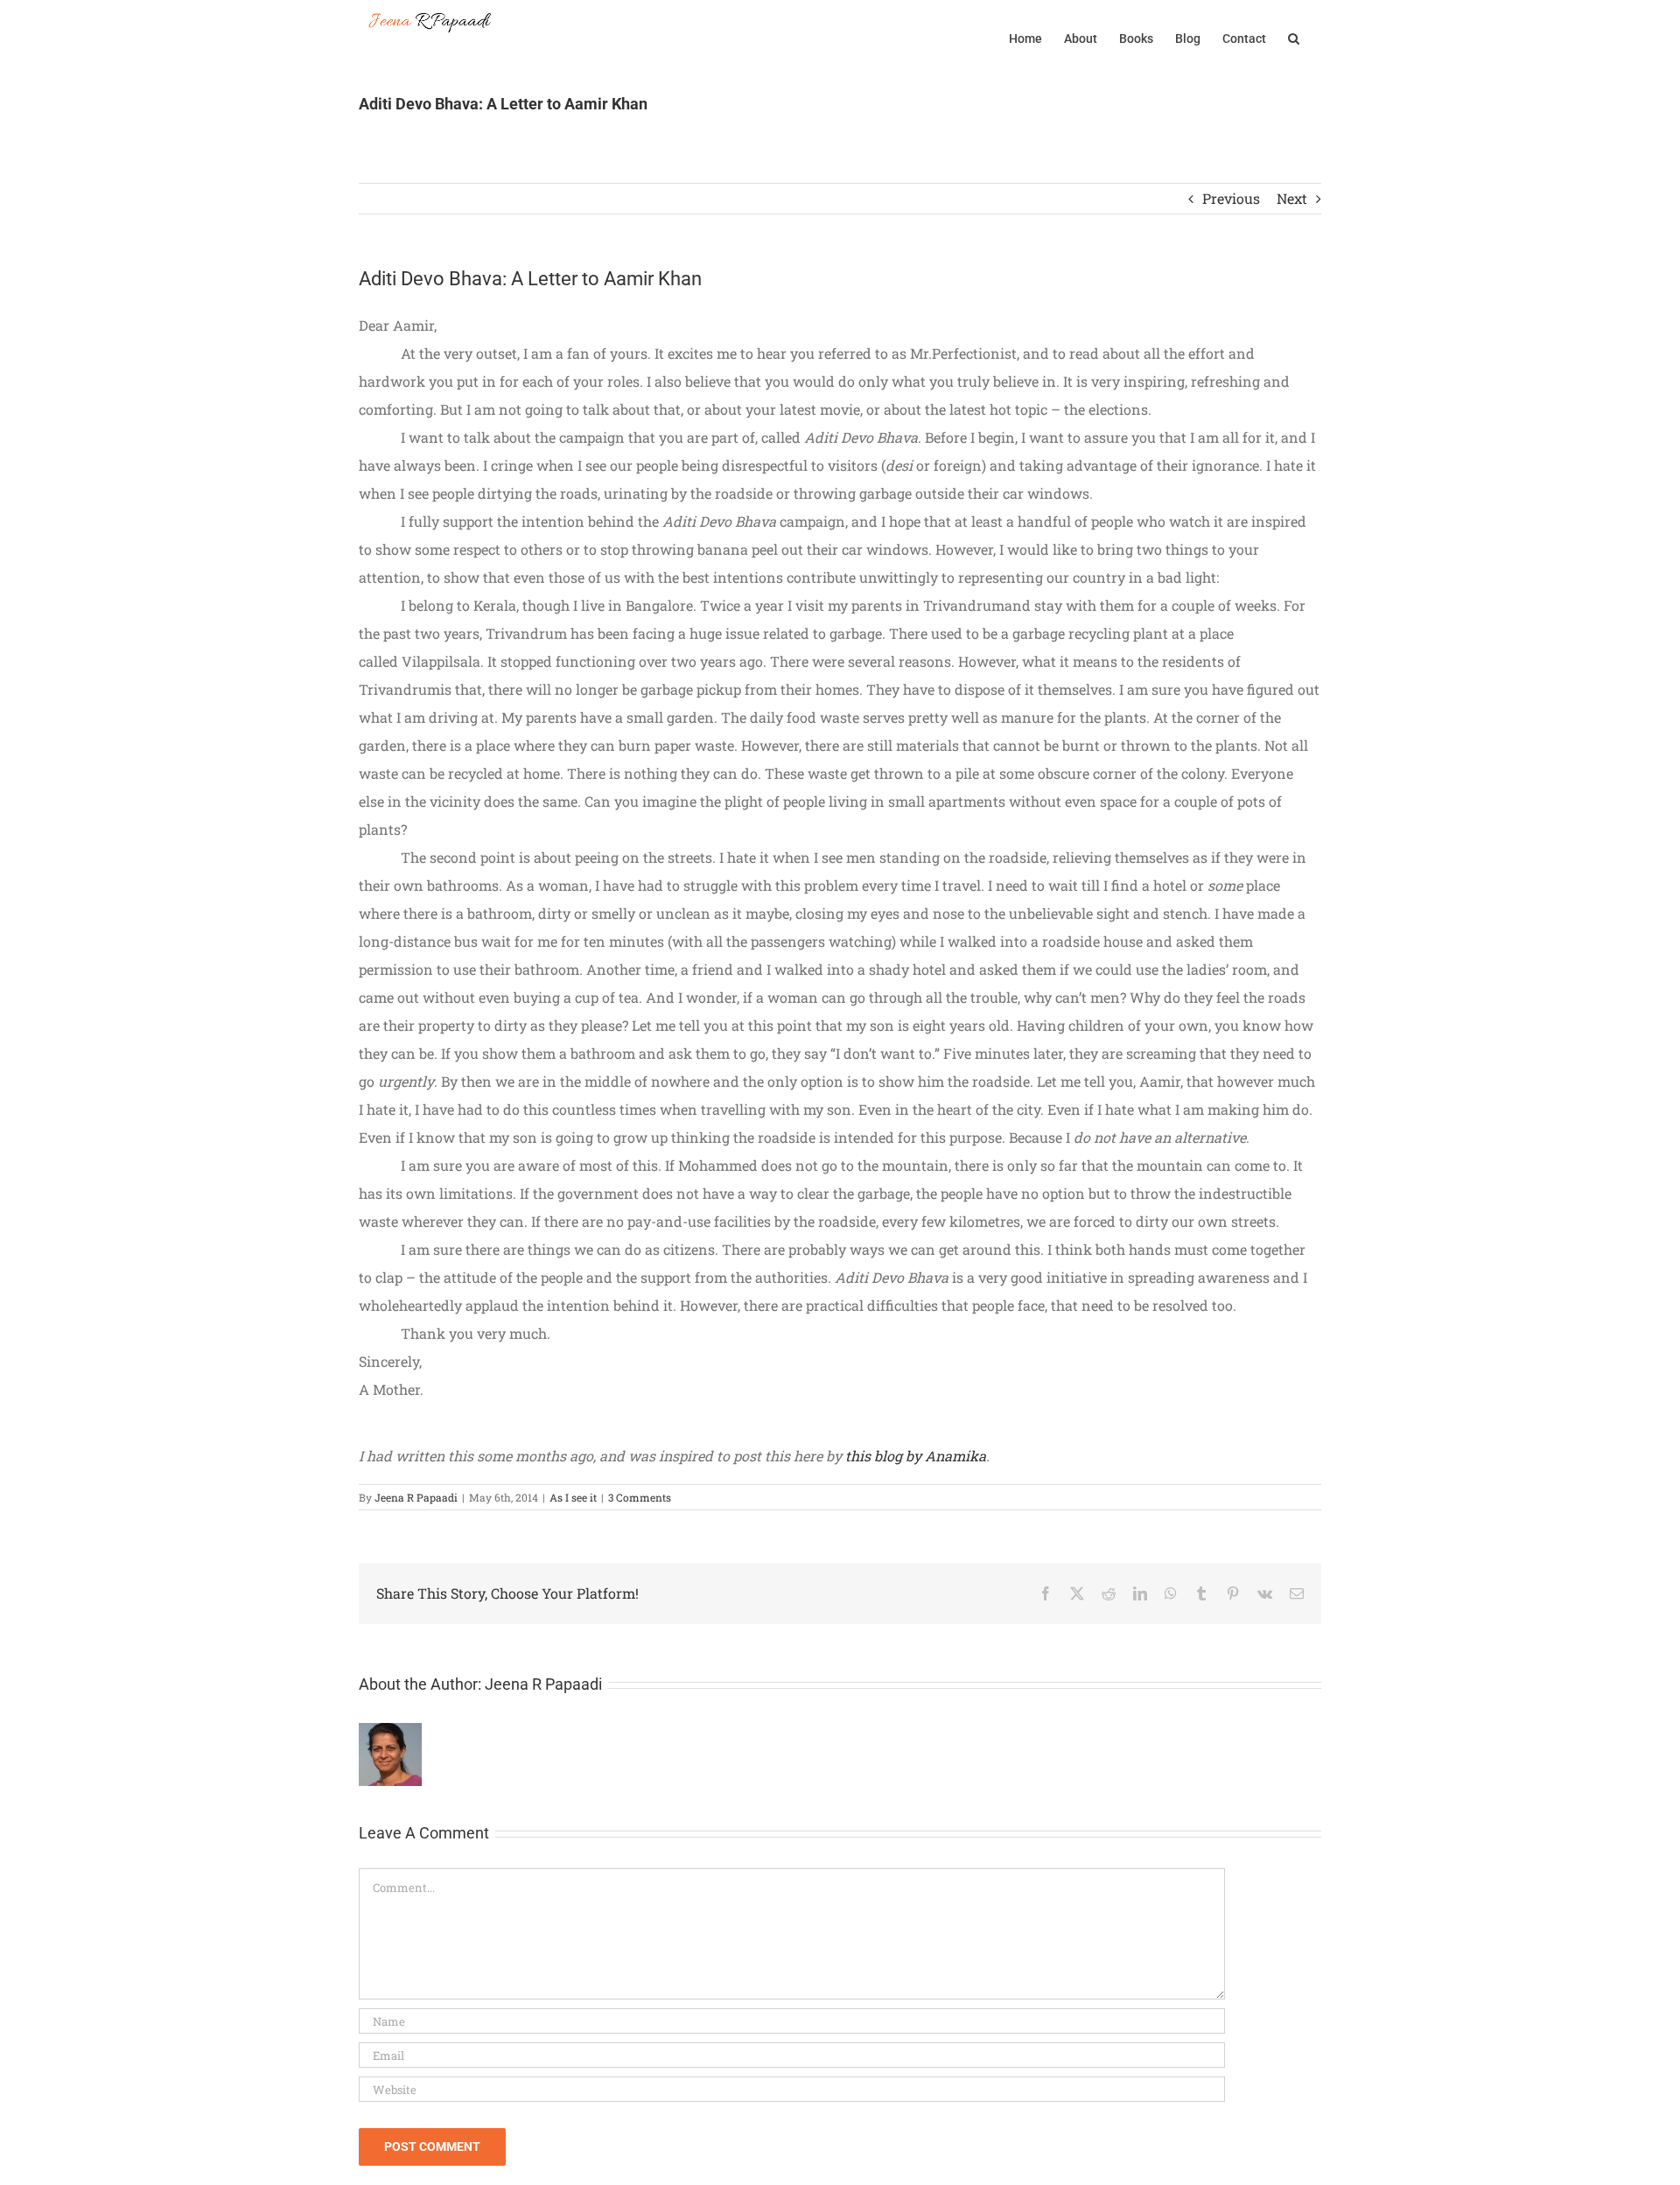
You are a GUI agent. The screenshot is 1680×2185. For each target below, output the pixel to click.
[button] (1294, 37)
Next (1292, 198)
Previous (1231, 198)
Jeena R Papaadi (416, 1497)
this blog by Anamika (916, 1456)
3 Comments (640, 1497)
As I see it (573, 1497)
